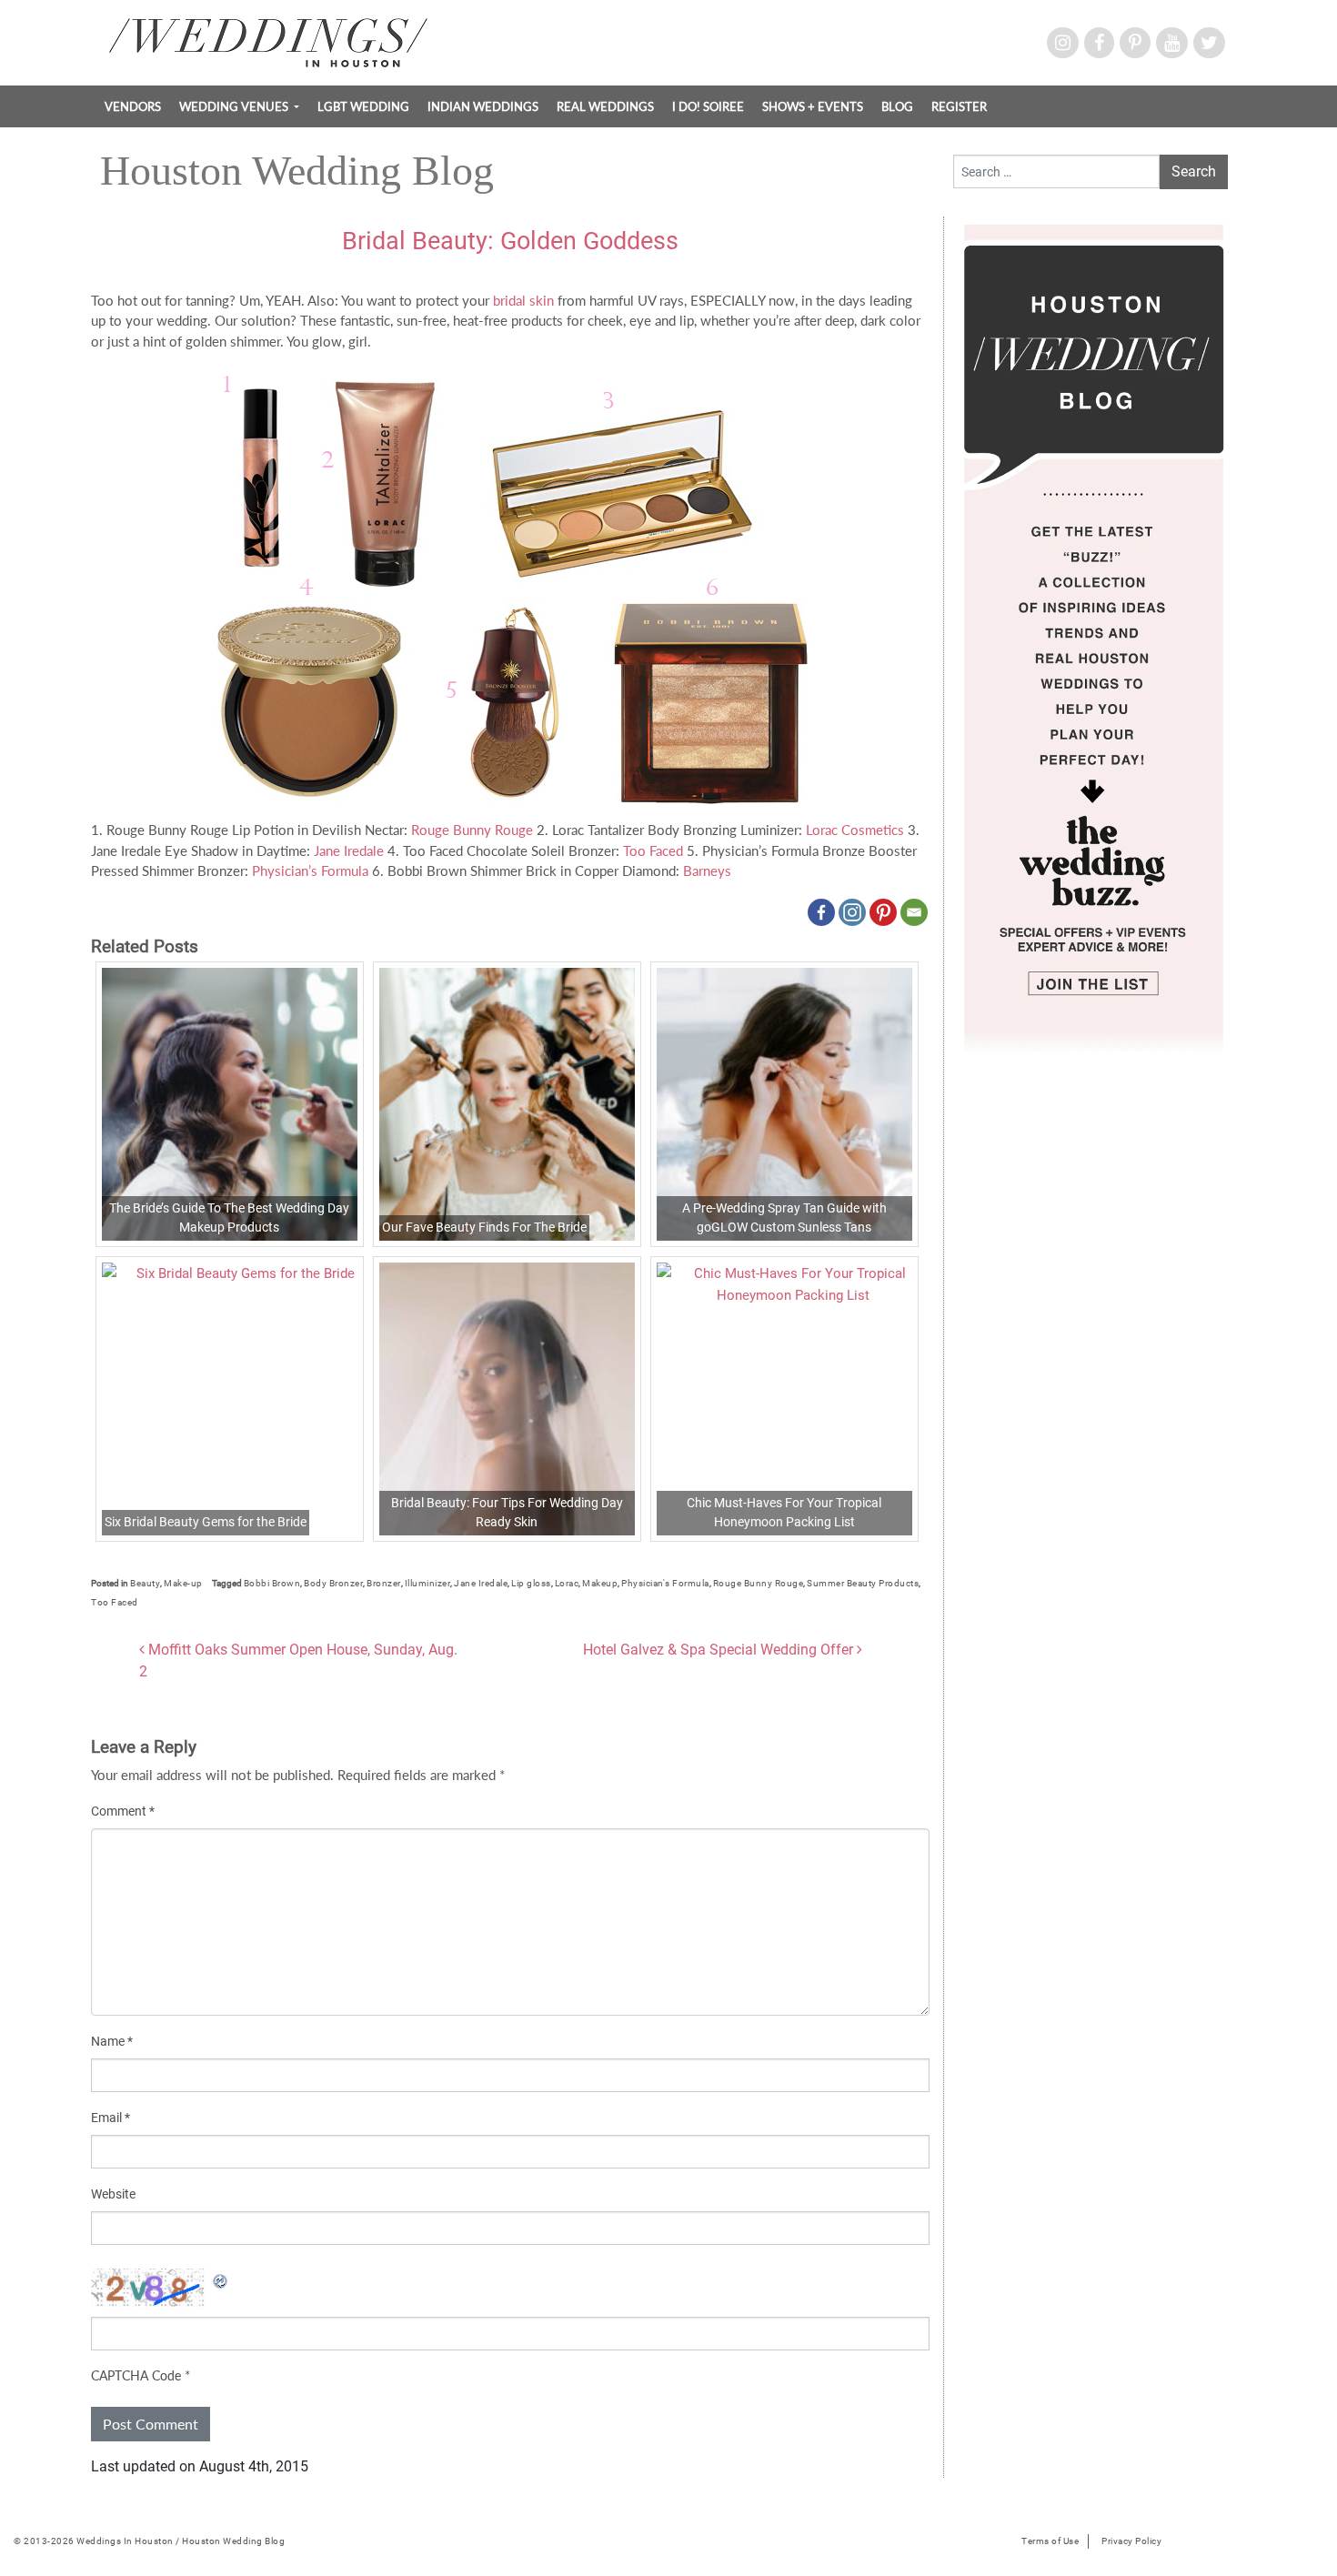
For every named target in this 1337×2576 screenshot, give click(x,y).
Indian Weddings (483, 106)
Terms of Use (1050, 2541)
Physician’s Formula (310, 870)
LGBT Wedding (363, 106)
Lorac (567, 1583)
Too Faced (653, 850)
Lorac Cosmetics (855, 830)
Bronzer (384, 1583)
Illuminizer (428, 1583)
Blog (897, 106)
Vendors (133, 106)
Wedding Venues (235, 106)
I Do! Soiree (708, 106)
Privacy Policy (1131, 2541)
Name (112, 2041)
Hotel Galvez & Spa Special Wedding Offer (720, 1650)
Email (111, 2118)
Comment (123, 1811)
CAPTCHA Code (136, 2375)
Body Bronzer (333, 1583)
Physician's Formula (665, 1583)
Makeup (600, 1583)
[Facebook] (821, 912)
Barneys (707, 870)
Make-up (183, 1583)
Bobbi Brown (272, 1583)
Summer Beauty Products (863, 1583)
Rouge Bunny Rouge (472, 830)
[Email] (914, 912)
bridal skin (523, 300)
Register (959, 106)
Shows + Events (813, 106)
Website (113, 2194)
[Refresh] (221, 2279)
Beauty (145, 1583)
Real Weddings (605, 106)
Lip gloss (531, 1583)
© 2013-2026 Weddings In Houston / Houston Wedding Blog (149, 2541)
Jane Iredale (349, 850)
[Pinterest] (883, 912)
